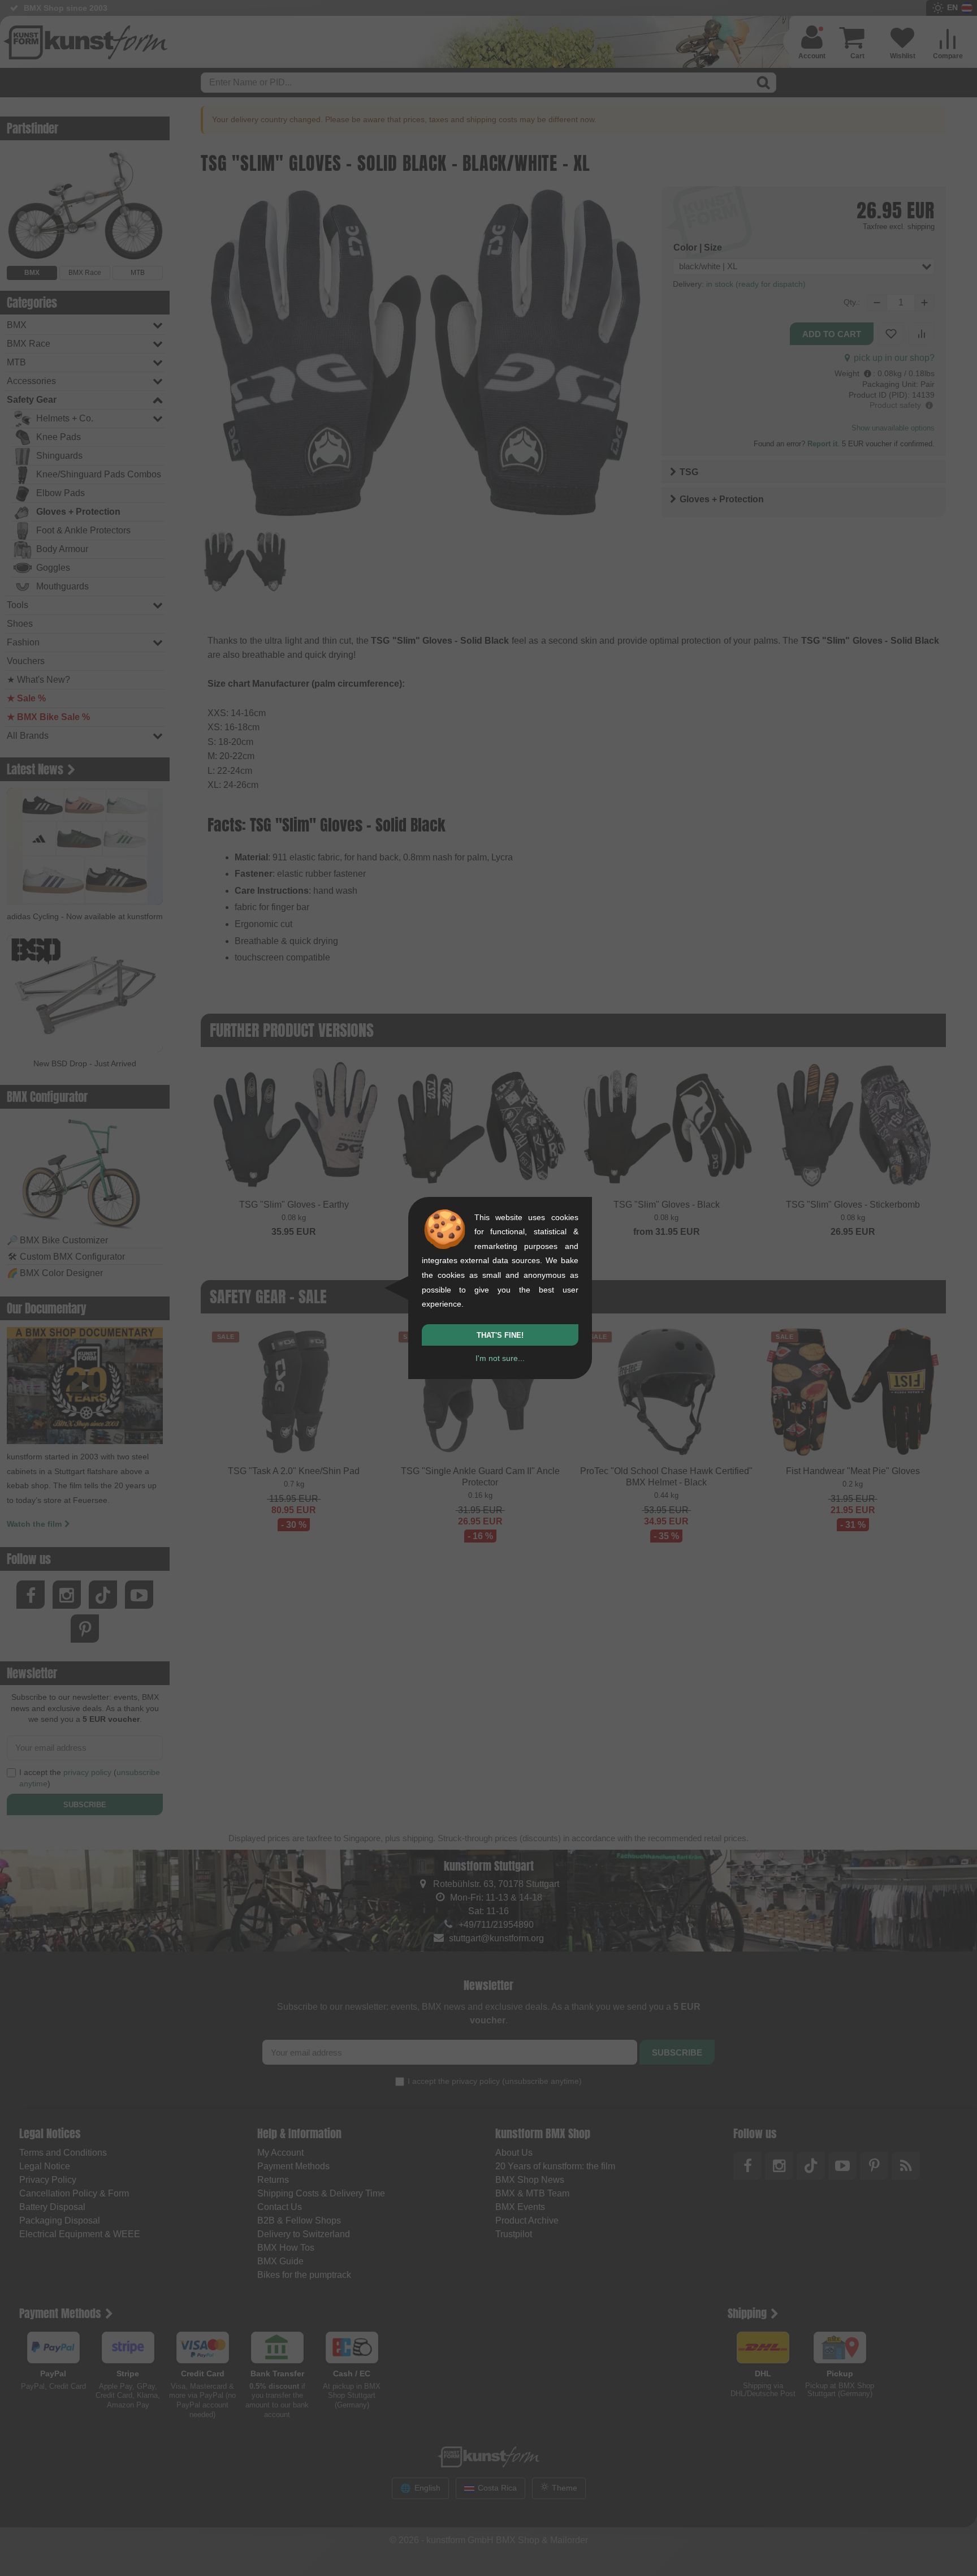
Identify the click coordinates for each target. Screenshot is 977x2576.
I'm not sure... (500, 1358)
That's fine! (500, 1335)
